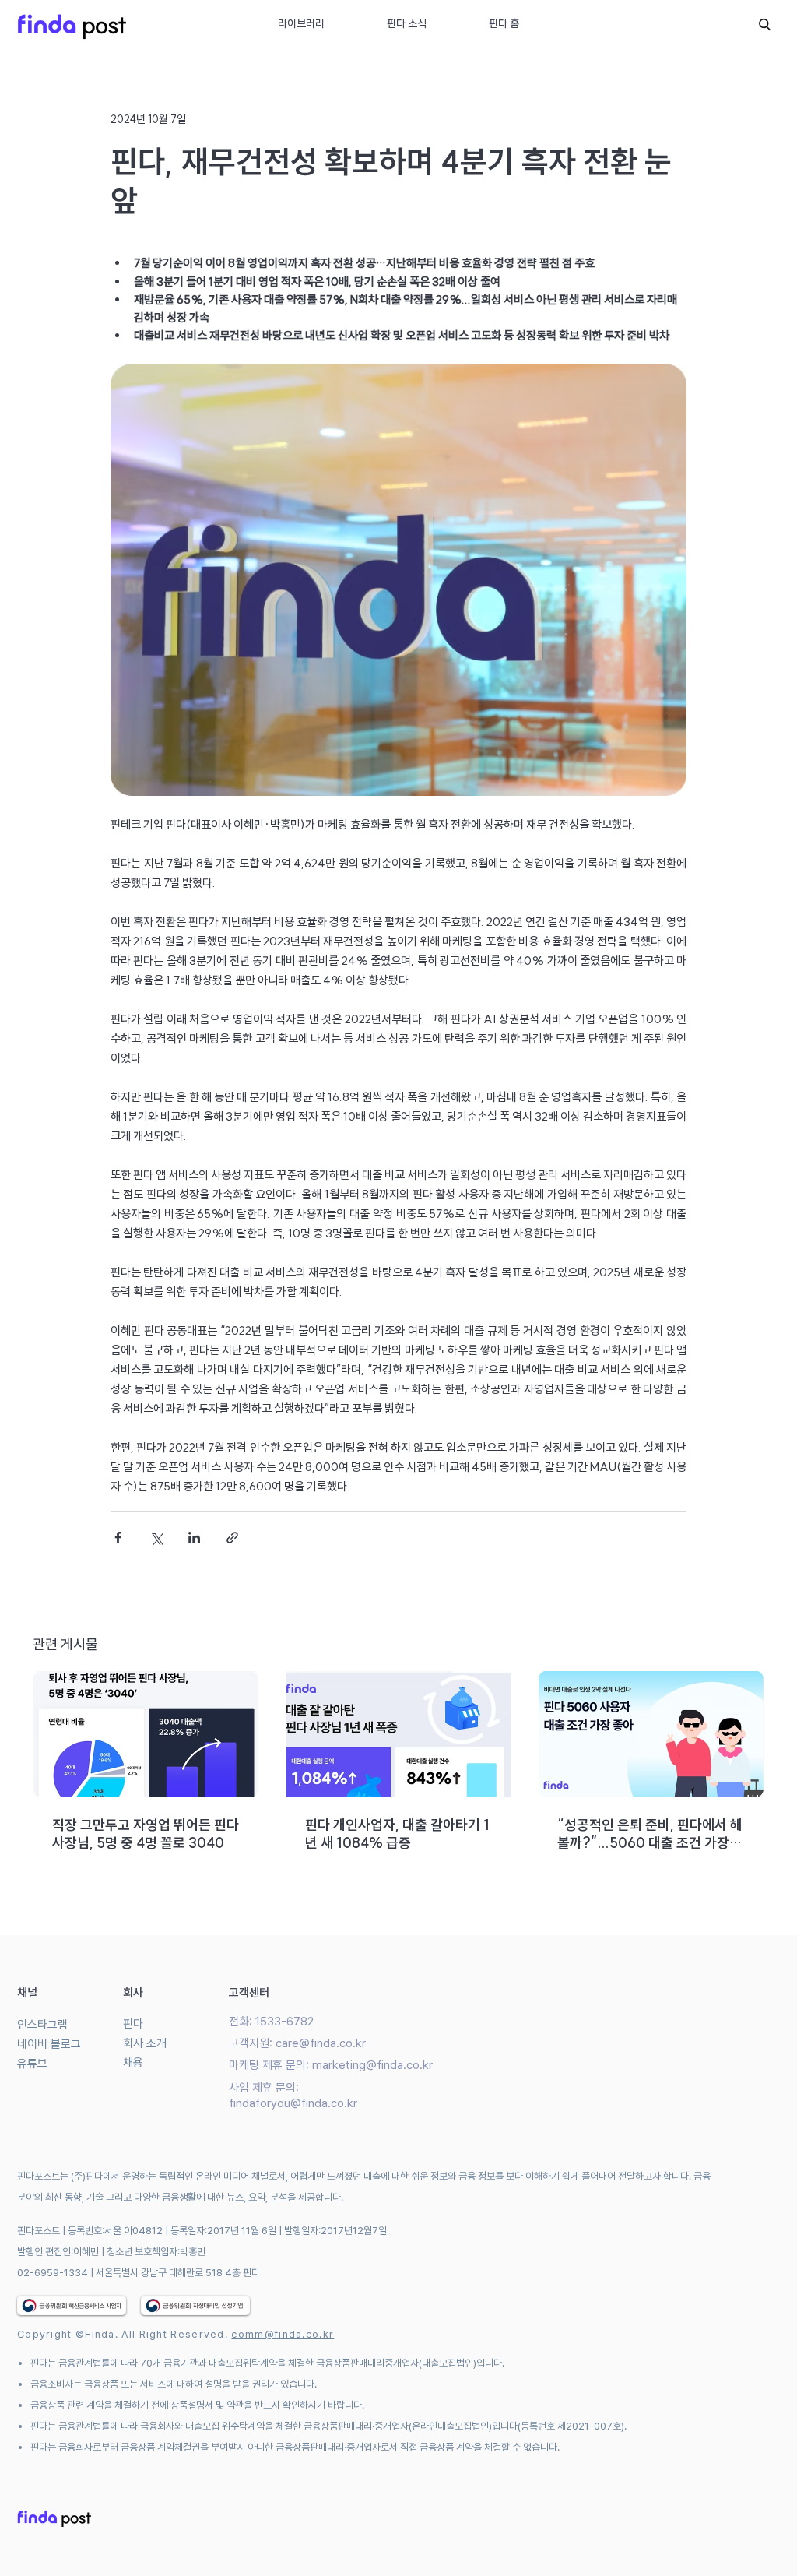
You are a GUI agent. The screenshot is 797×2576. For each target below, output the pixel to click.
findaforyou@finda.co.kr (293, 2103)
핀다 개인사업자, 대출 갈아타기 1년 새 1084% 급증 (397, 1834)
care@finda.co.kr (321, 2043)
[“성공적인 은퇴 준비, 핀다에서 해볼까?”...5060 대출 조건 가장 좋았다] (651, 1734)
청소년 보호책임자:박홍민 (156, 2252)
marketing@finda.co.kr (372, 2065)
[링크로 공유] (232, 1538)
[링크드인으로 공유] (194, 1538)
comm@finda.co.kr (283, 2334)
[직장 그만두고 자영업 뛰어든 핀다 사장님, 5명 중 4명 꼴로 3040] (146, 1734)
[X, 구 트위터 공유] (156, 1538)
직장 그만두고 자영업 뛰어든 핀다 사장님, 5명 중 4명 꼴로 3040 (146, 1834)
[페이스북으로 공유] (118, 1538)
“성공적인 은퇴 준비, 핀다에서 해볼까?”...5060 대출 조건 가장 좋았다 (650, 1834)
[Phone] (764, 24)
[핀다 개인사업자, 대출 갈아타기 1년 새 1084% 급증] (399, 1734)
